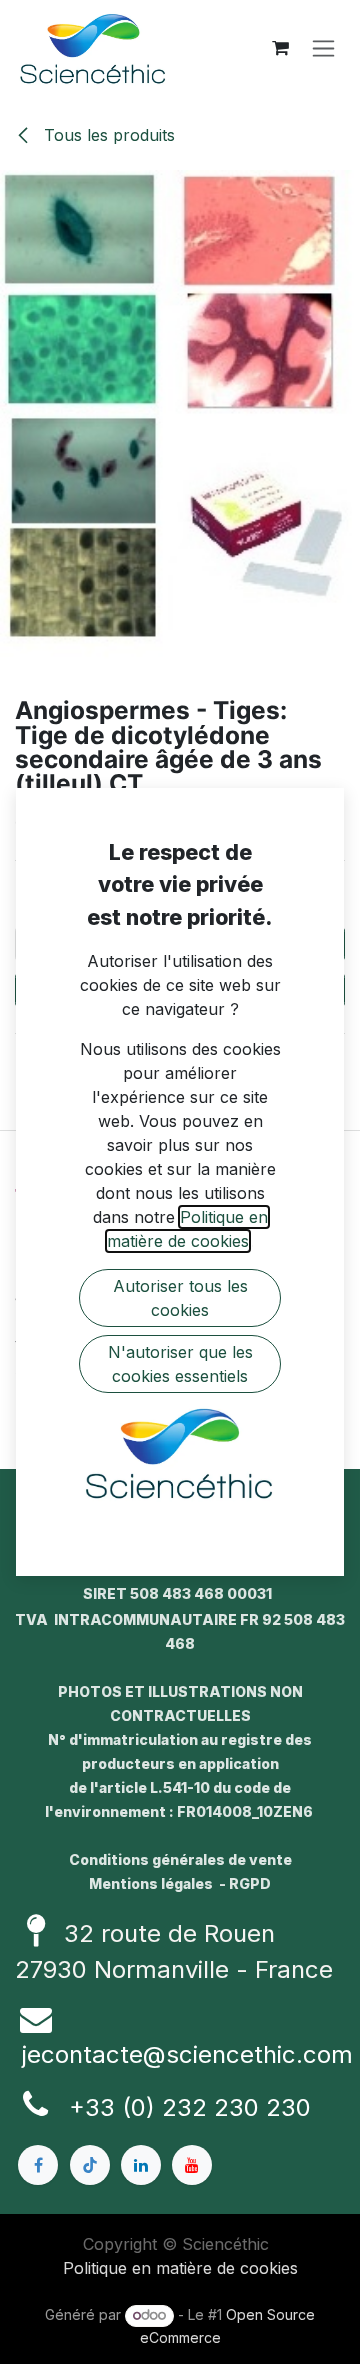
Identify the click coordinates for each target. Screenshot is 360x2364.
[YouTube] (192, 2165)
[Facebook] (38, 2165)
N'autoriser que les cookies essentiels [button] (180, 1364)
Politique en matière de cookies (180, 2268)
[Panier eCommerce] (280, 48)
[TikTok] (90, 2165)
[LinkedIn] (141, 2165)
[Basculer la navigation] (323, 48)
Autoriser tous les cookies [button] (180, 1298)
